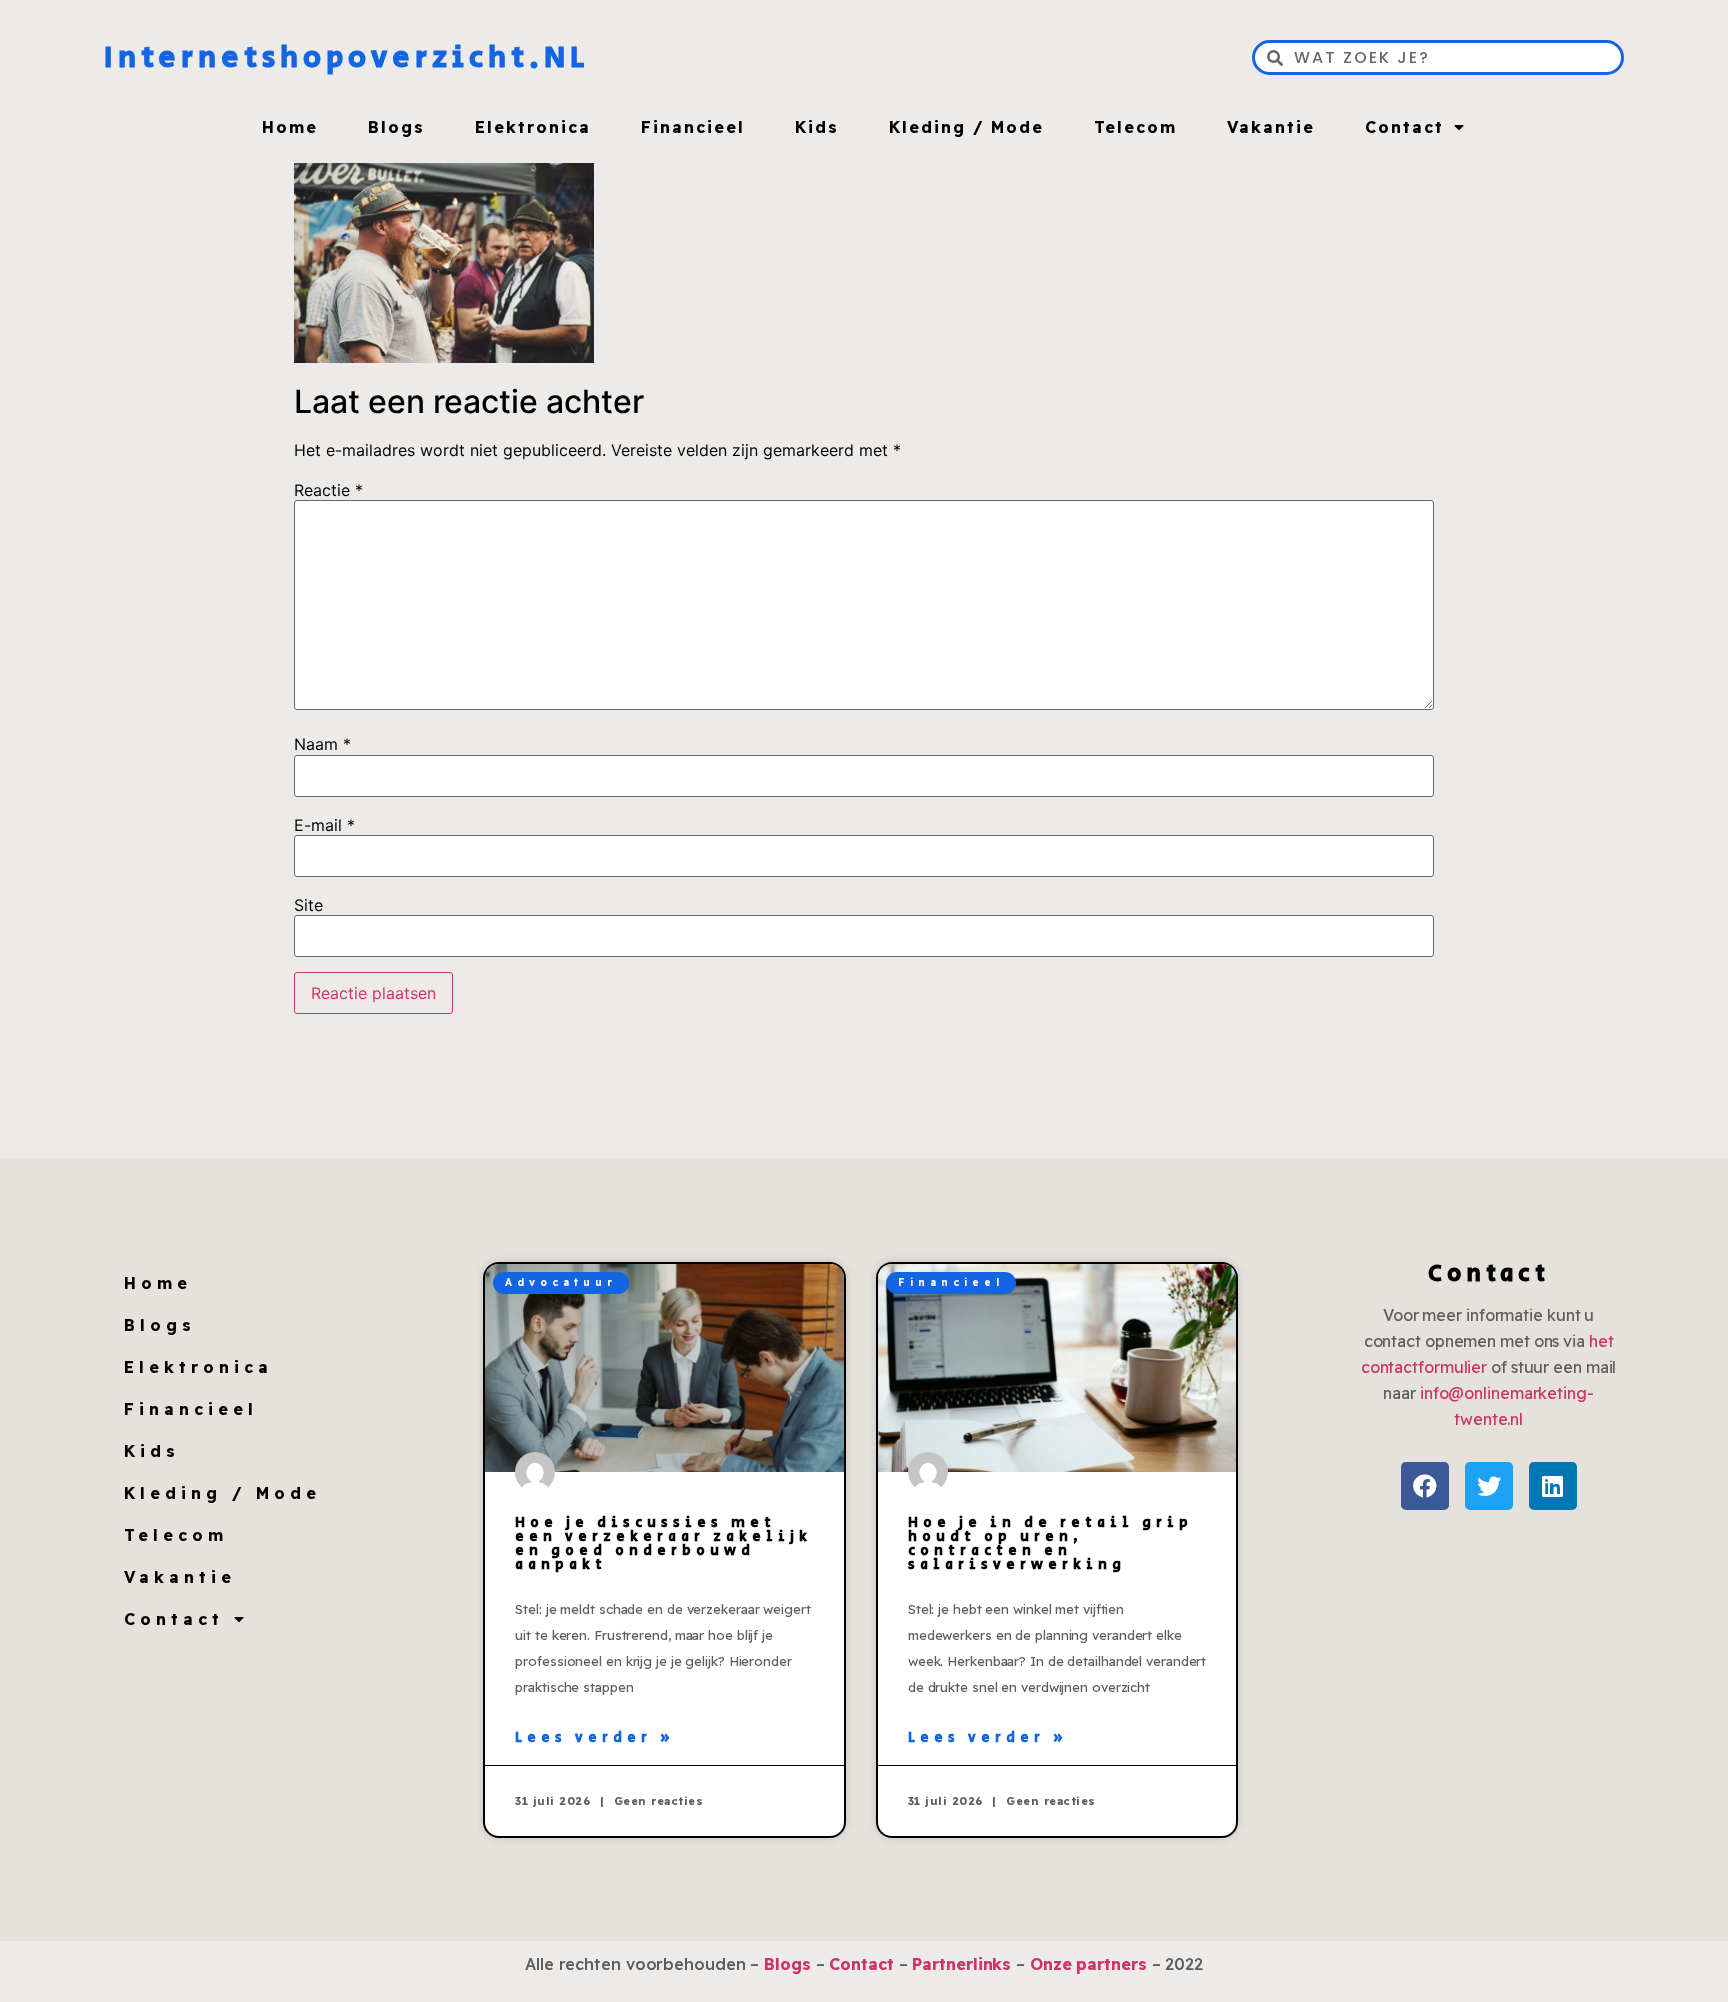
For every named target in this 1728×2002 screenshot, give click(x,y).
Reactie (328, 490)
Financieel (693, 127)
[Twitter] (1489, 1486)
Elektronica (533, 127)
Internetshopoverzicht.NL (346, 58)
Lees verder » (595, 1738)
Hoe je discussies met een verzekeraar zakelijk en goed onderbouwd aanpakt (663, 1544)
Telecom (1135, 127)
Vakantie (1271, 127)
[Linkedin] (1553, 1486)
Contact (1404, 127)
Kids (817, 127)
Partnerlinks (961, 1964)
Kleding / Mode (966, 127)
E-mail (324, 825)
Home (290, 127)
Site (308, 905)
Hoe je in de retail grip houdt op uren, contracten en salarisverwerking (1050, 1544)
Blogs (396, 127)
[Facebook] (1425, 1486)
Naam (322, 744)
